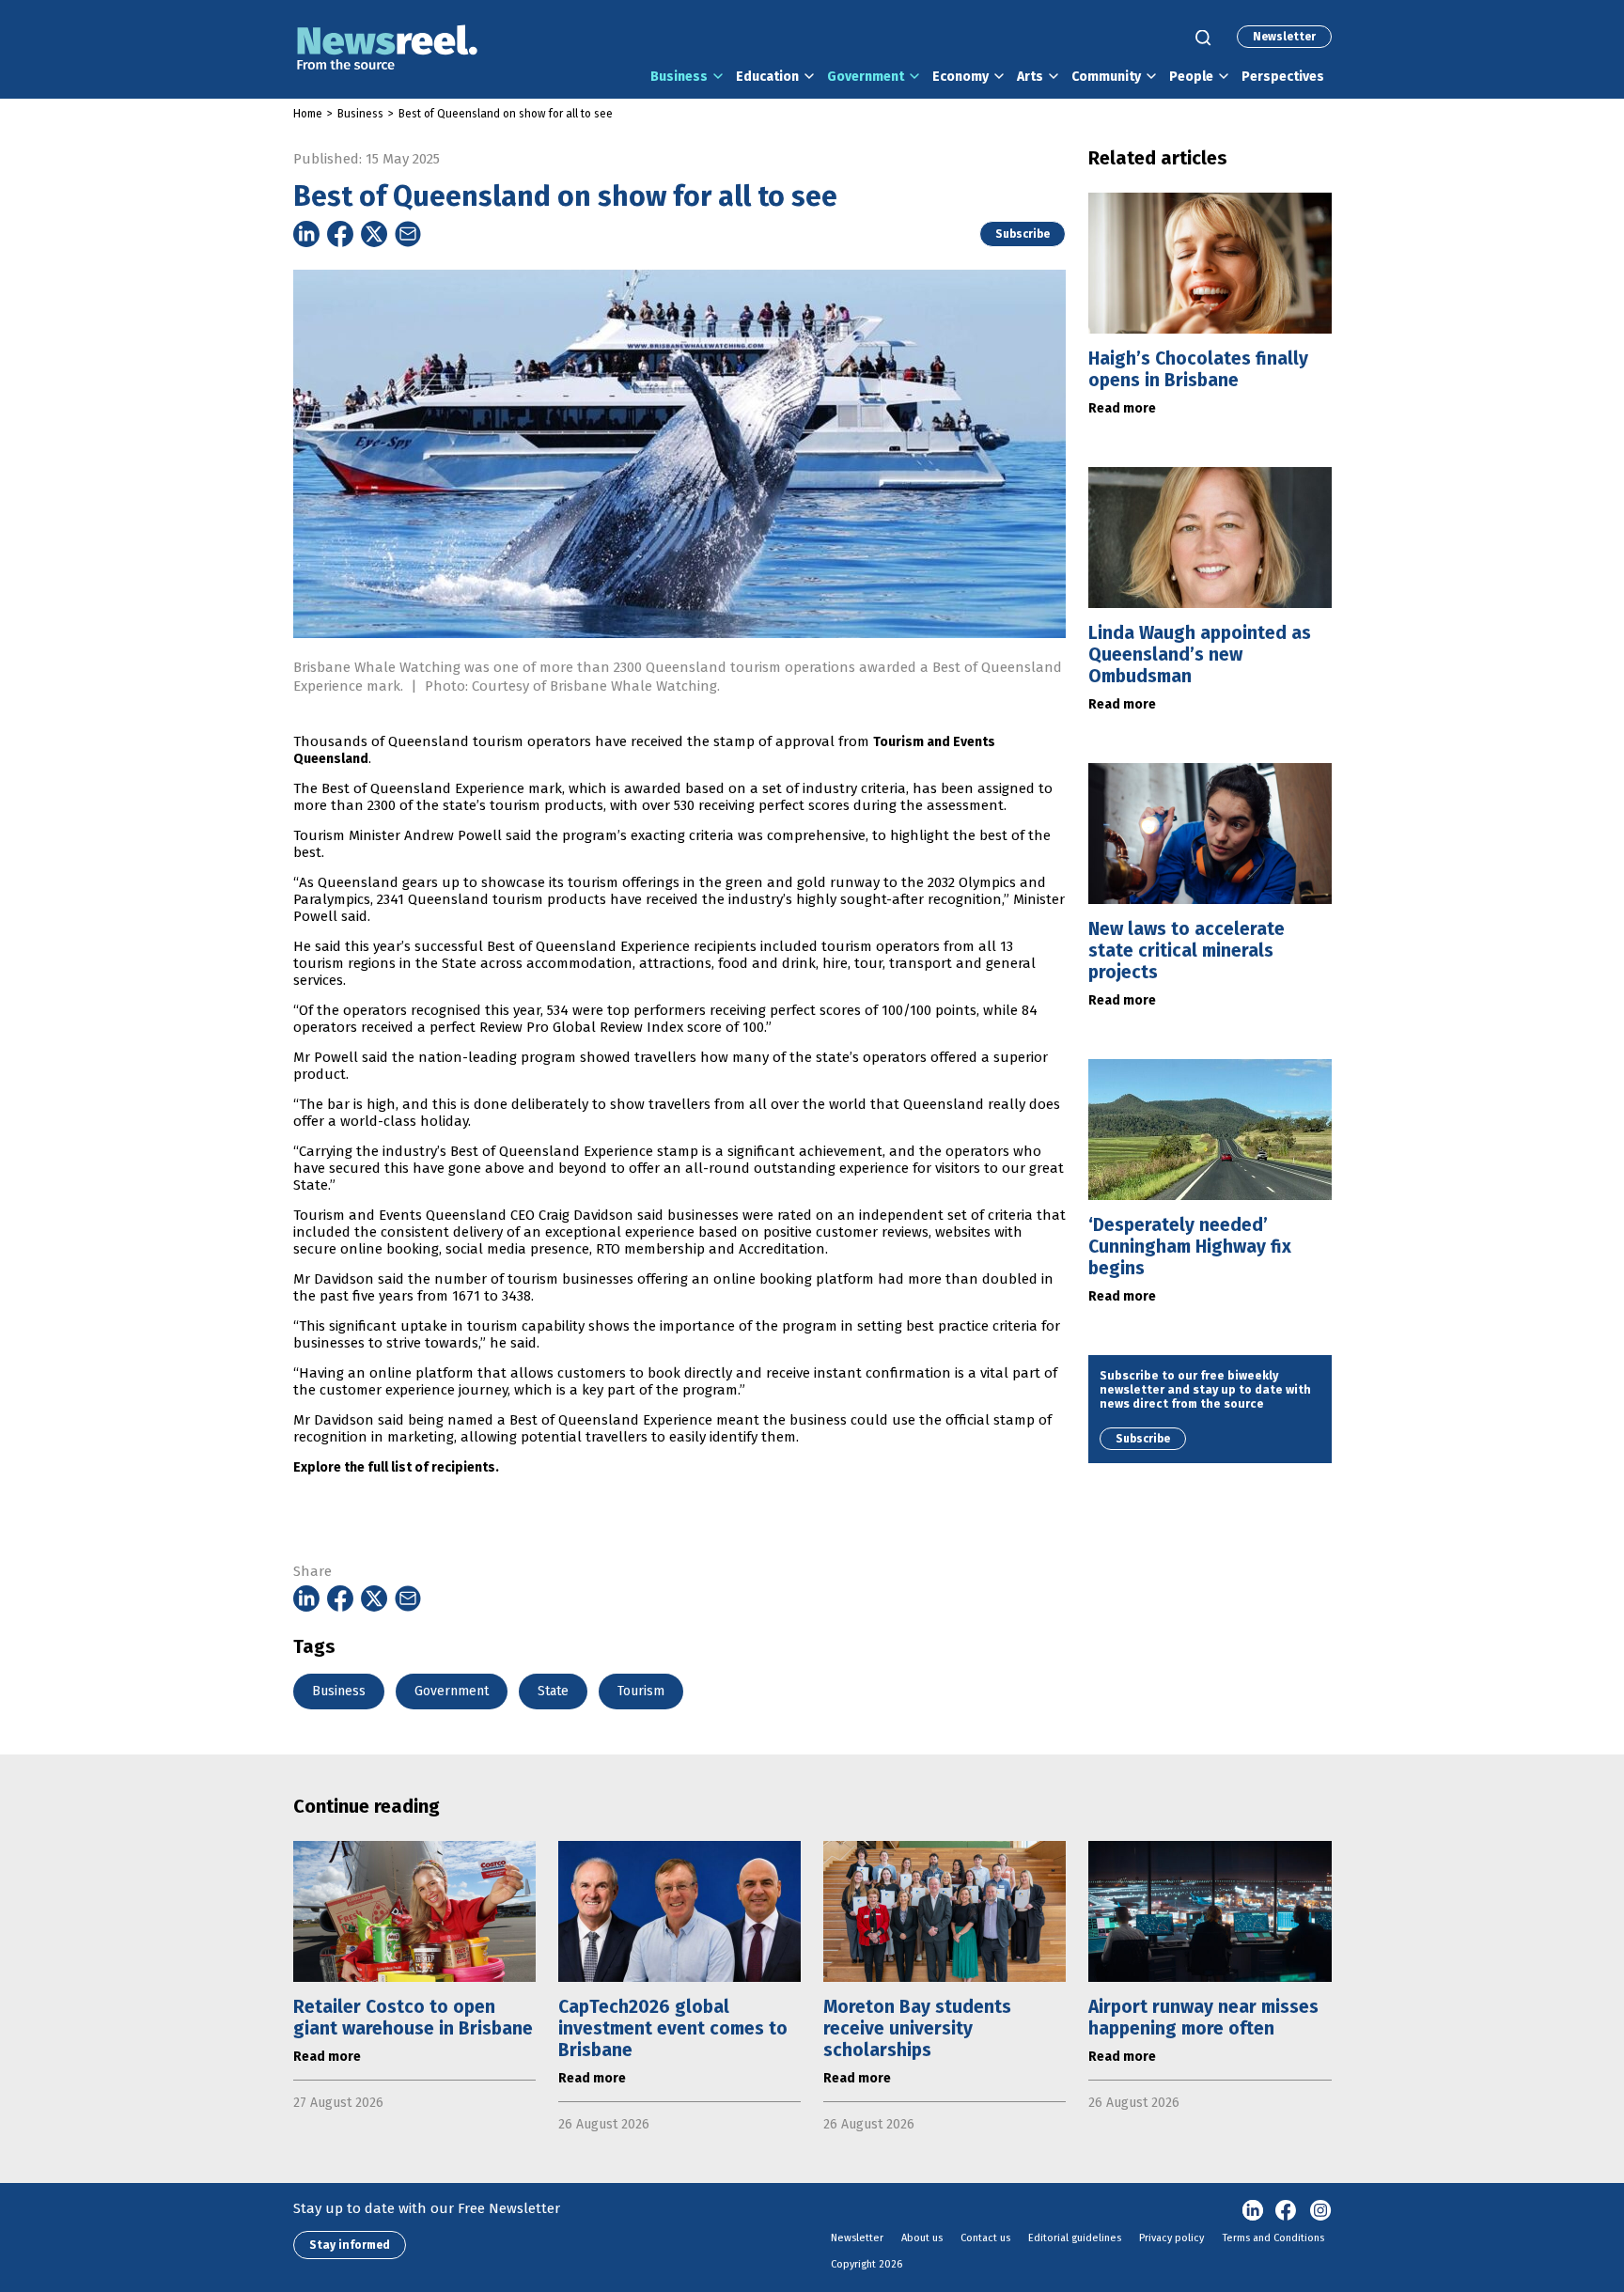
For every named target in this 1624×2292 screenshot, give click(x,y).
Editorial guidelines (1075, 2238)
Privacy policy (1171, 2238)
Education (767, 77)
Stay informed (350, 2245)
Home (308, 114)
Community (1106, 77)
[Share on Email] (408, 234)
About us (922, 2238)
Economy (960, 77)
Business (679, 77)
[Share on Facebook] (340, 234)
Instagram (1320, 2211)
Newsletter (1284, 37)
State (553, 1691)
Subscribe (1023, 234)
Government (866, 77)
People (1191, 77)
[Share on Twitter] (374, 234)
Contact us (985, 2238)
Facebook (1287, 2211)
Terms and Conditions (1273, 2238)
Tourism (641, 1691)
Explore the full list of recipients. (396, 1467)
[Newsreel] (387, 49)
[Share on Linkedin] (306, 234)
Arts (1030, 77)
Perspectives (1283, 77)
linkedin (1253, 2211)
